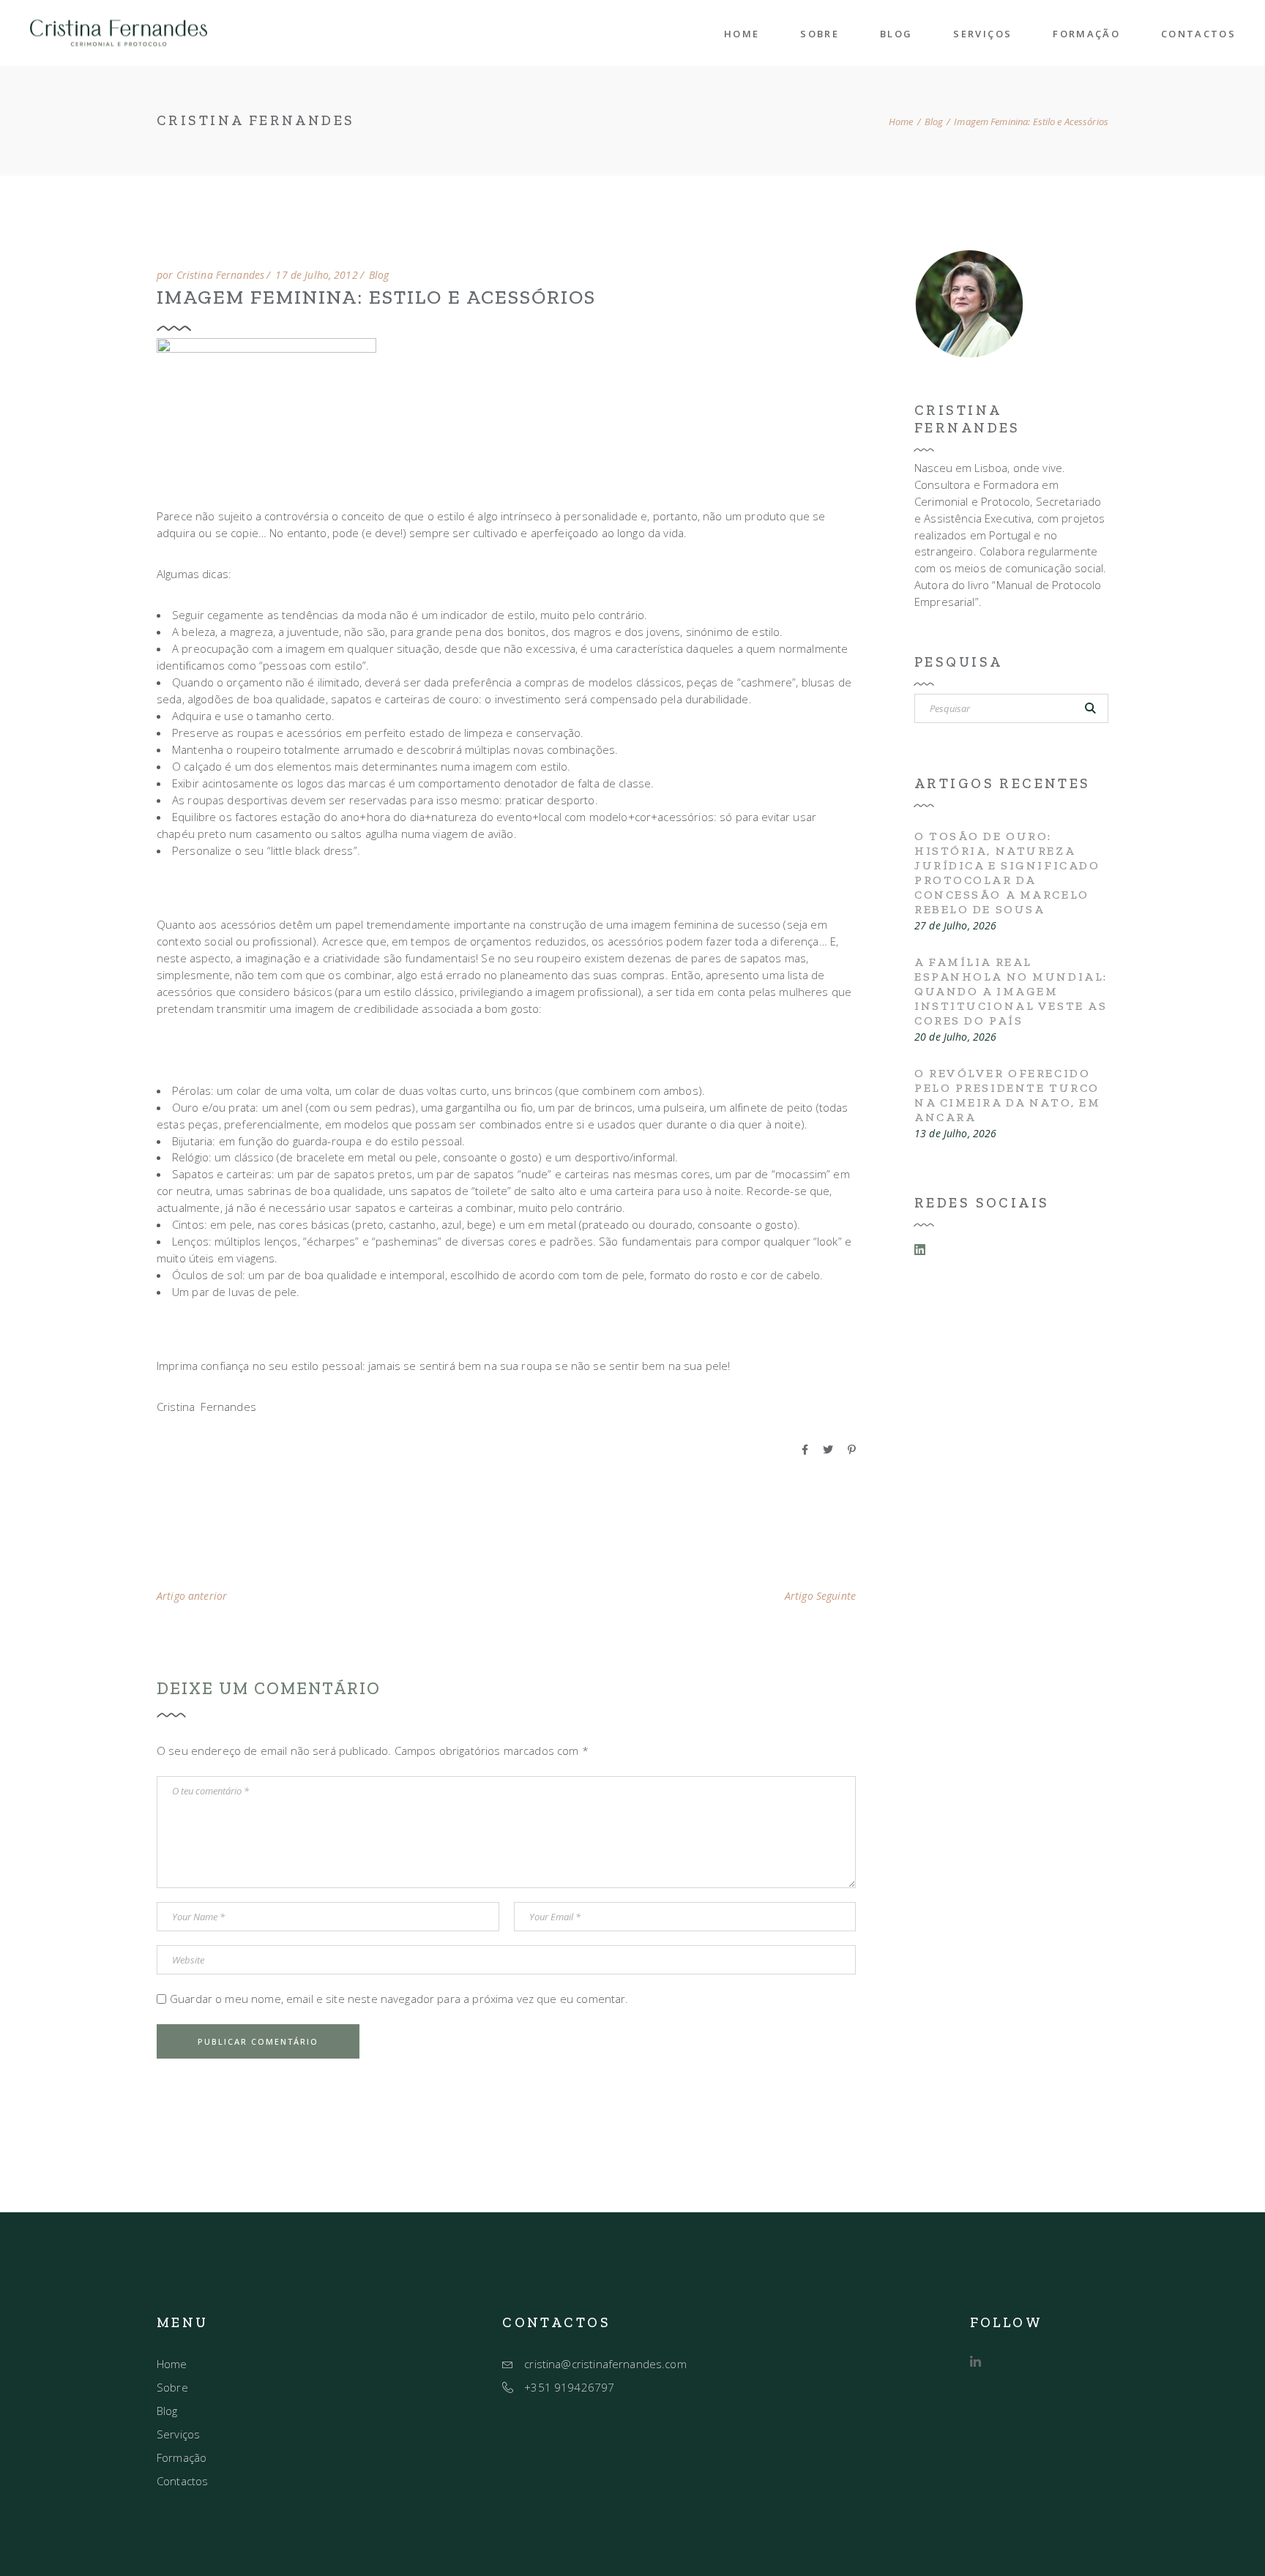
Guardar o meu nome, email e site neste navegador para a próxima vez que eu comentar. (399, 1999)
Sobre (172, 2387)
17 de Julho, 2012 (316, 275)
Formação (182, 2457)
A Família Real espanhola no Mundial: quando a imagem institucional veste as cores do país (1011, 991)
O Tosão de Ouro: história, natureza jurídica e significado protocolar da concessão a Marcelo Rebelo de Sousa (1007, 873)
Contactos (182, 2481)
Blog (934, 122)
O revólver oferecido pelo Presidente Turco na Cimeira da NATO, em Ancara (1007, 1095)
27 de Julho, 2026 (955, 926)
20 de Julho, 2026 (955, 1037)
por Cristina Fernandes (210, 275)
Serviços (178, 2434)
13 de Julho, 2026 (955, 1134)
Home (172, 2364)
